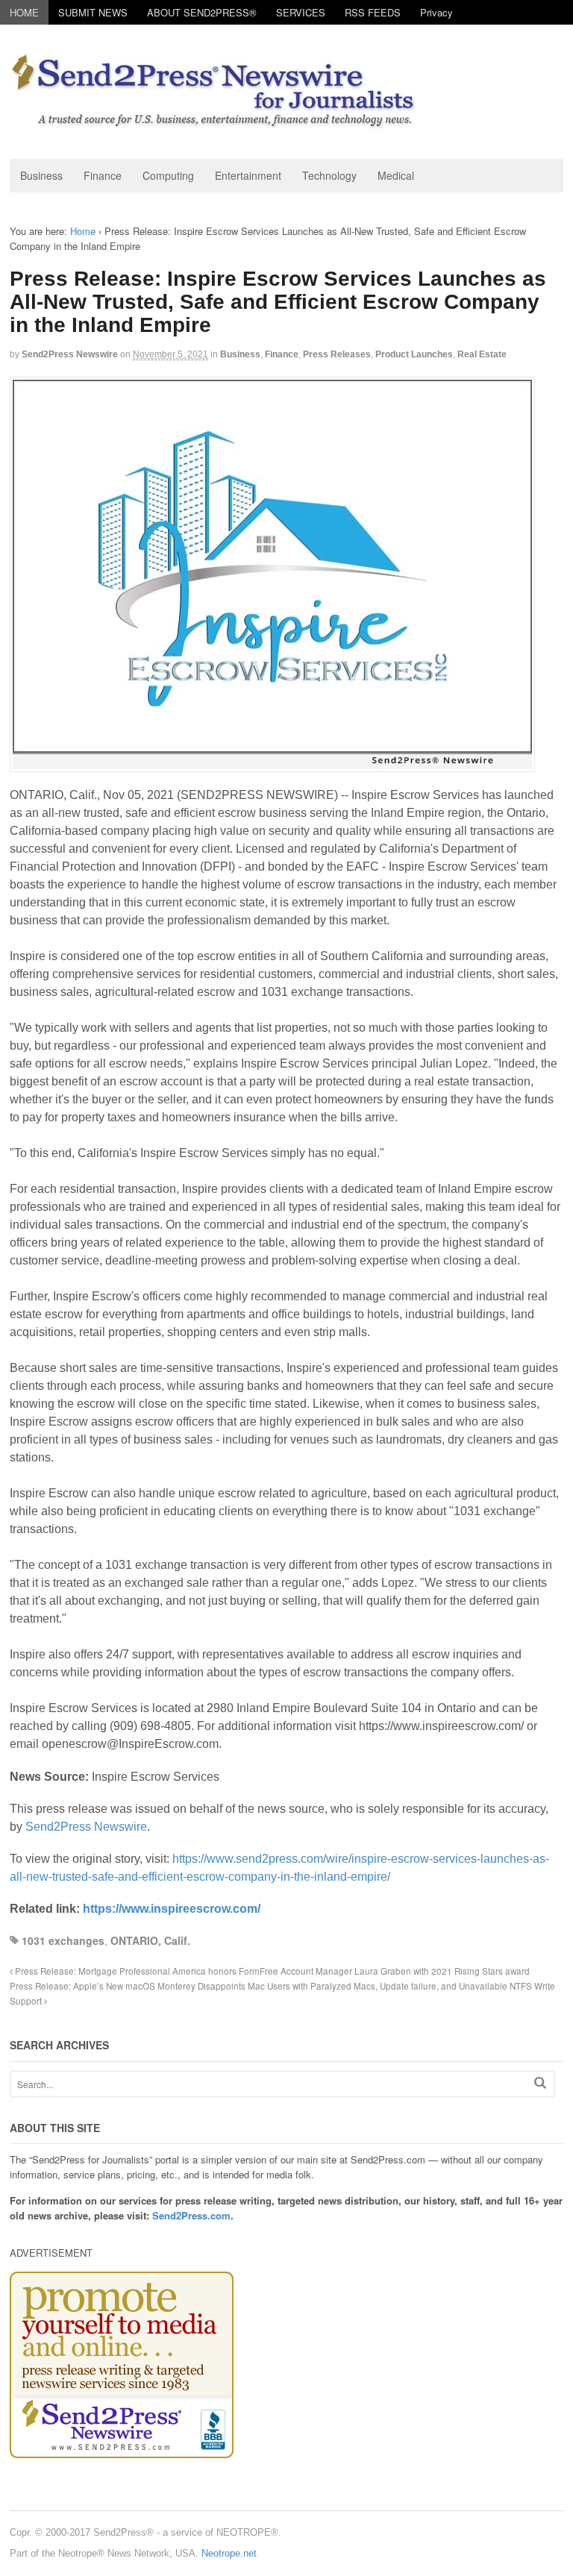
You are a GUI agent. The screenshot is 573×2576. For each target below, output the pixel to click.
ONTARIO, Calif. (150, 1940)
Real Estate (482, 354)
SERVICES (301, 12)
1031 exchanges (63, 1940)
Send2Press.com (191, 2215)
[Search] (540, 2083)
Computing (168, 175)
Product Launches (414, 354)
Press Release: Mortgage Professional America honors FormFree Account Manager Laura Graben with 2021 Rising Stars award (271, 1971)
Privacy (436, 12)
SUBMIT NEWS (93, 12)
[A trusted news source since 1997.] (215, 121)
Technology (329, 175)
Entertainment (248, 175)
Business (41, 175)
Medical (396, 175)
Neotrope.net (229, 2553)
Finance (103, 175)
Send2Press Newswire (70, 354)
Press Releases (337, 354)
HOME (24, 12)
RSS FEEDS (373, 12)
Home (83, 231)
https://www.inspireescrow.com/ (172, 1909)
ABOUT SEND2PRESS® (202, 12)
